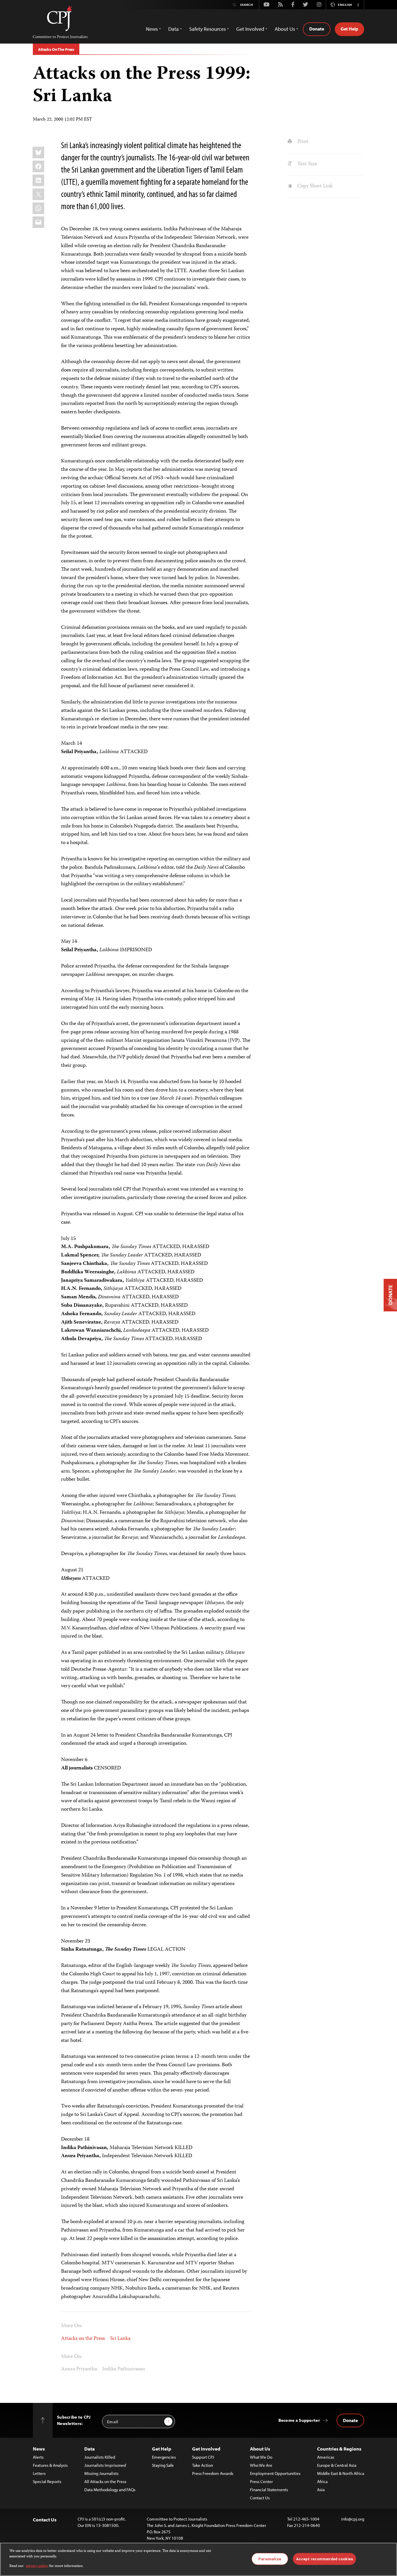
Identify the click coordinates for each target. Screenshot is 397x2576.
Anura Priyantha (79, 2369)
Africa (322, 2481)
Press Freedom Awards (213, 2473)
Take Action (203, 2465)
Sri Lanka (120, 2339)
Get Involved (206, 2449)
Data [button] (174, 29)
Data (90, 2449)
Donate (317, 29)
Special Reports (47, 2481)
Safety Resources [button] (208, 29)
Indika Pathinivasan (124, 2369)
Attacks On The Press (56, 49)
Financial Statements (269, 2490)
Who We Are (261, 2465)
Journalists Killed (100, 2457)
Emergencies (164, 2457)
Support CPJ (203, 2457)
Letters (39, 2473)
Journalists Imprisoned (105, 2465)
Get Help (349, 29)
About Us (260, 2449)
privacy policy (37, 2566)
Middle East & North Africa (341, 2473)
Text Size (306, 164)
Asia (321, 2490)
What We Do (261, 2457)
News (39, 2449)
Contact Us (260, 2498)
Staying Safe (163, 2465)
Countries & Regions (339, 2449)
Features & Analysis (50, 2465)
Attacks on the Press (83, 2339)
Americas (326, 2457)
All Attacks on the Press (105, 2481)
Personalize (270, 2559)
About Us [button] (285, 29)
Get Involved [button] (250, 29)
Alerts (38, 2457)
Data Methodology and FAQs (110, 2490)
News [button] (152, 29)
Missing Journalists (101, 2473)
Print (302, 142)
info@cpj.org (353, 2519)
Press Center (261, 2481)
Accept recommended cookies (324, 2559)
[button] (358, 5)
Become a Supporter (299, 2420)
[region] (199, 2559)
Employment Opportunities (275, 2473)
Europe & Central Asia (337, 2465)
